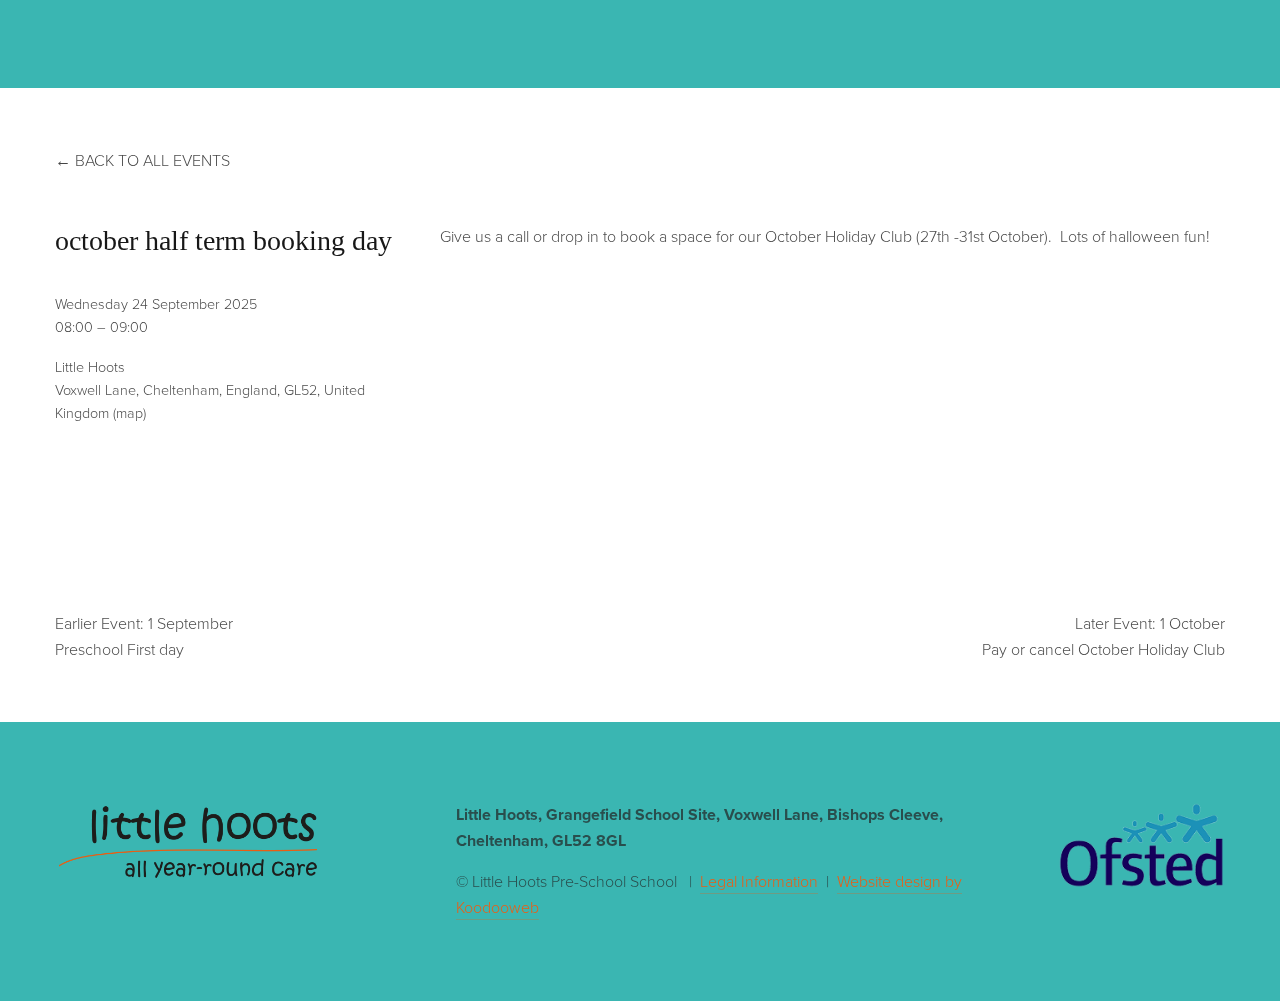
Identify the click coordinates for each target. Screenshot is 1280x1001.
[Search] (216, 42)
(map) (129, 412)
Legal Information (759, 881)
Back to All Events (152, 160)
